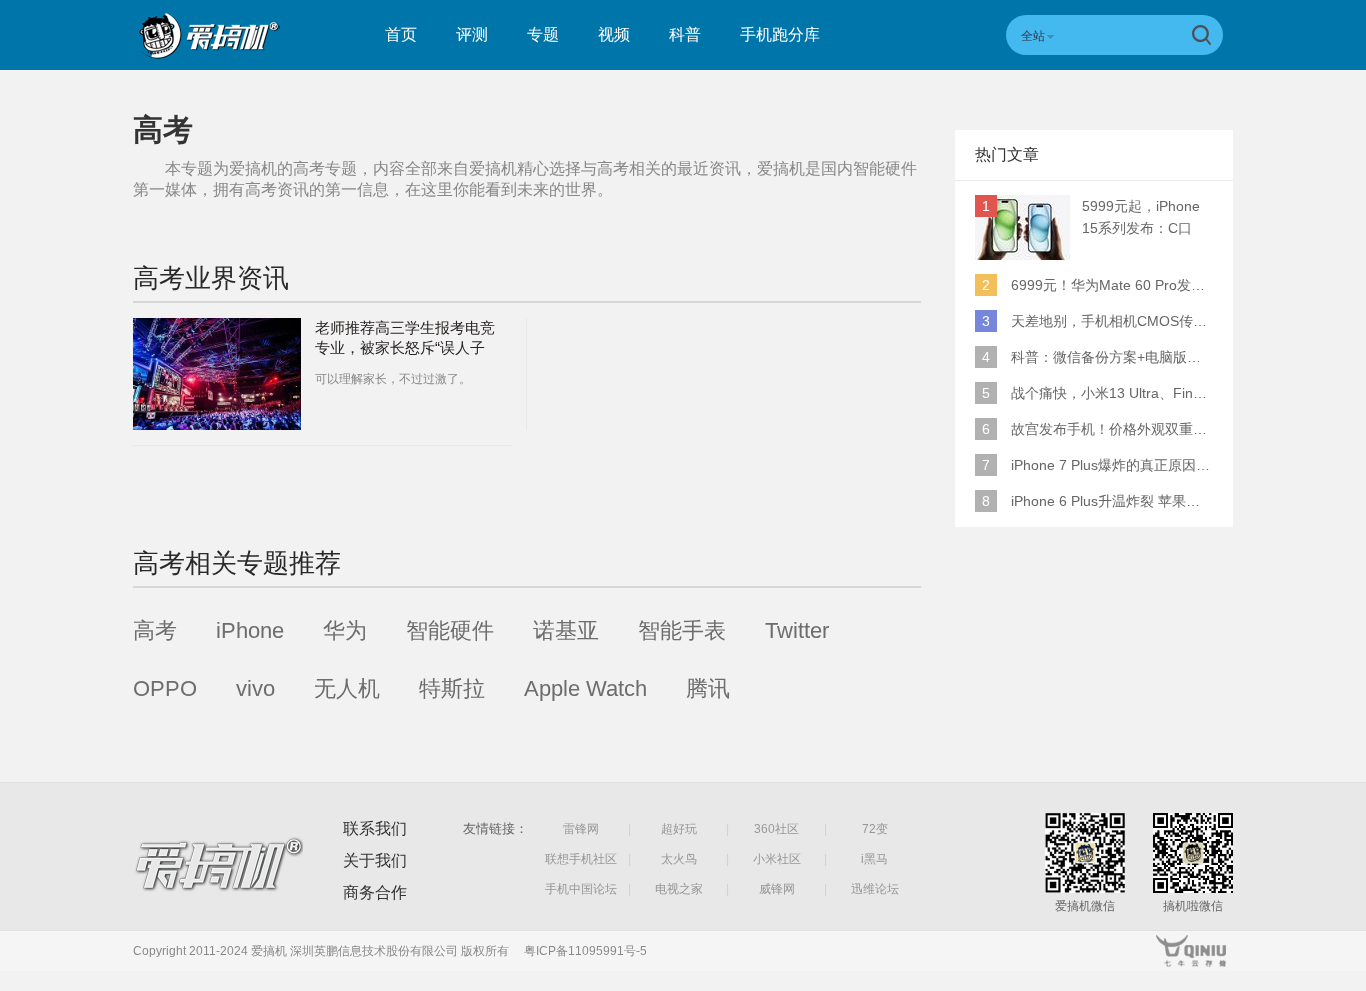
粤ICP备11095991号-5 (585, 951)
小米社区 (777, 859)
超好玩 (679, 829)
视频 (614, 34)
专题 (543, 34)
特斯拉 (452, 688)
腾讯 (708, 688)
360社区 (776, 829)
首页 (401, 34)
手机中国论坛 (581, 889)
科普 (685, 34)
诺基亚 (566, 630)
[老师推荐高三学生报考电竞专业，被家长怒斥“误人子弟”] (217, 374)
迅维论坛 (875, 889)
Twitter (797, 630)
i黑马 (874, 859)
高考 (155, 630)
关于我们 (375, 860)
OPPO (165, 688)
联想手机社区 (581, 859)
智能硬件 (450, 630)
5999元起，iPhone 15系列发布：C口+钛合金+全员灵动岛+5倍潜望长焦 (1146, 218)
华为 (345, 630)
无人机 (347, 688)
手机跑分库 (780, 34)
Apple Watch (585, 688)
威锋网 (777, 889)
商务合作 (375, 892)
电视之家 (679, 889)
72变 (875, 829)
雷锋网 (581, 829)
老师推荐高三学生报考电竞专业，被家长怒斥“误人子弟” (405, 347)
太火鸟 (679, 859)
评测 (472, 34)
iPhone (250, 630)
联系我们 (375, 828)
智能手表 (682, 630)
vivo (255, 688)
